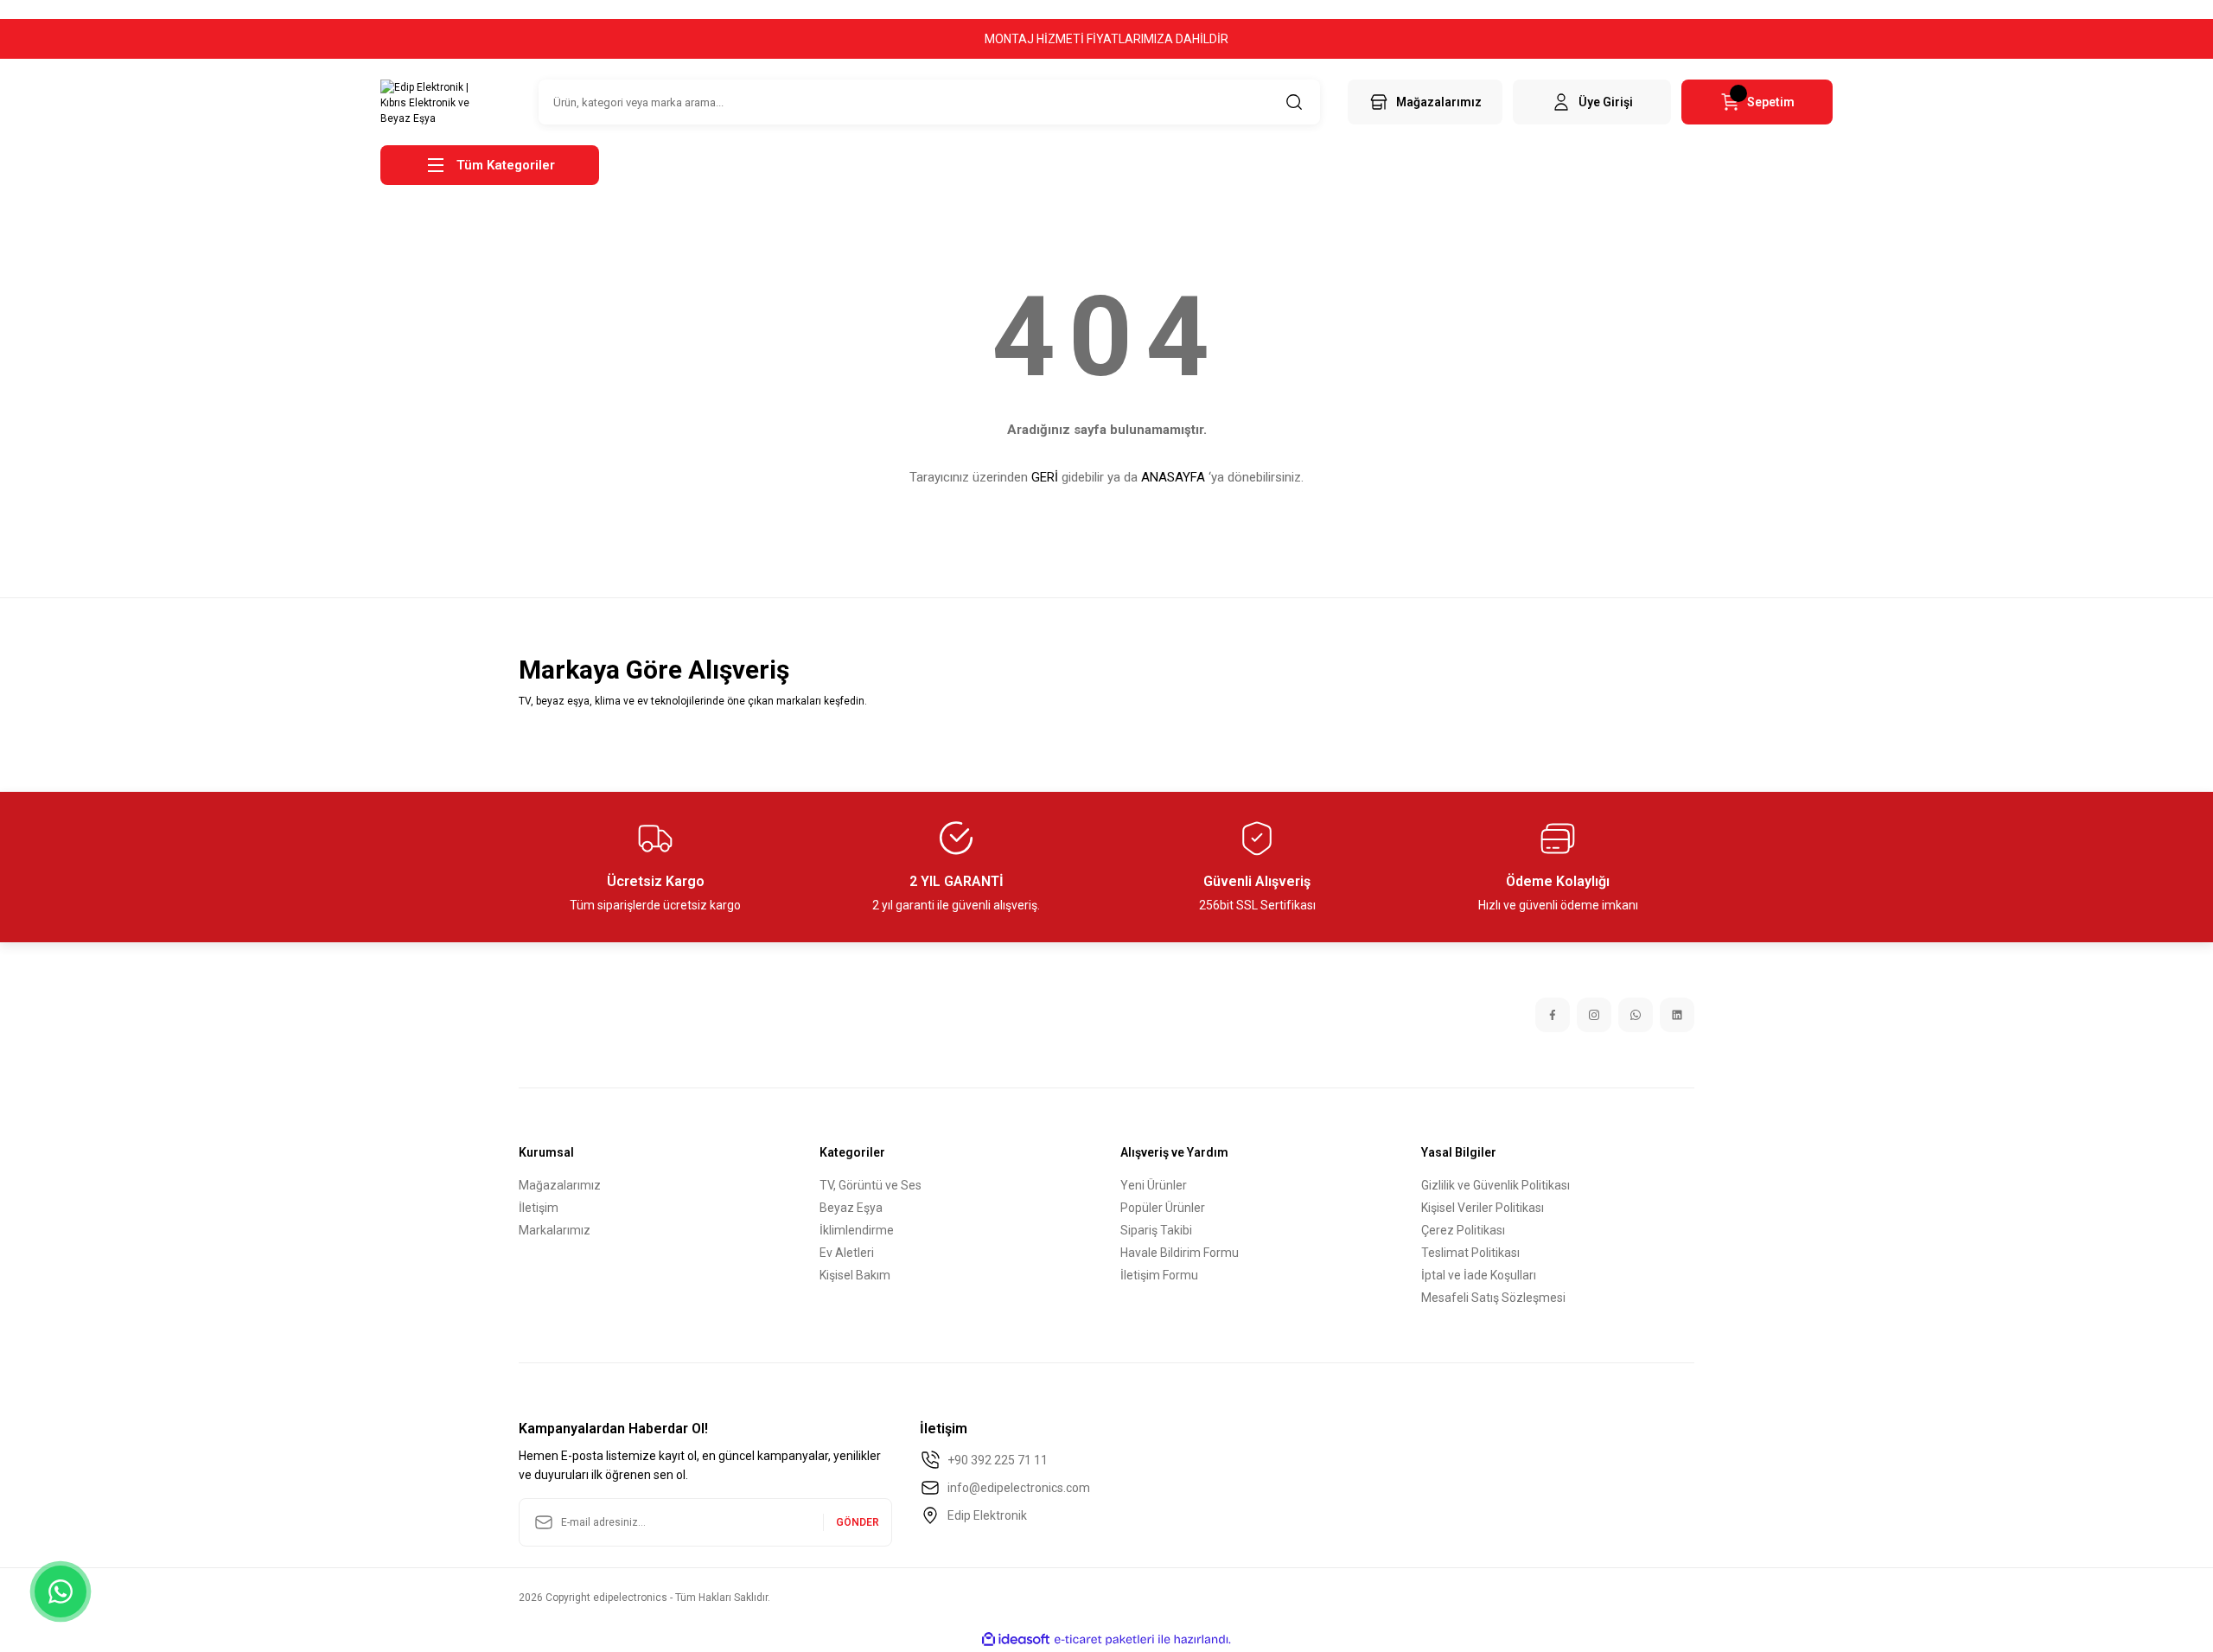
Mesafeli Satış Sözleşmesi (1493, 1298)
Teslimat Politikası (1470, 1253)
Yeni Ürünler (1154, 1185)
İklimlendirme (857, 1230)
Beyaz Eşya (851, 1208)
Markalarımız (555, 1230)
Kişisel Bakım (855, 1275)
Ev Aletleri (847, 1253)
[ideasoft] (1016, 1639)
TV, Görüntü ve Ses (871, 1185)
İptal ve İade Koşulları (1479, 1275)
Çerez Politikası (1463, 1230)
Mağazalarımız (560, 1185)
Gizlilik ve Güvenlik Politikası (1496, 1185)
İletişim (539, 1208)
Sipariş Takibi (1156, 1230)
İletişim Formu (1159, 1275)
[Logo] (428, 102)
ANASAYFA (1173, 477)
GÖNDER (858, 1522)
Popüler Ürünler (1163, 1208)
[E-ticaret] (1104, 1640)
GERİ (1045, 477)
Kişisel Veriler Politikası (1483, 1208)
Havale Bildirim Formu (1180, 1253)
